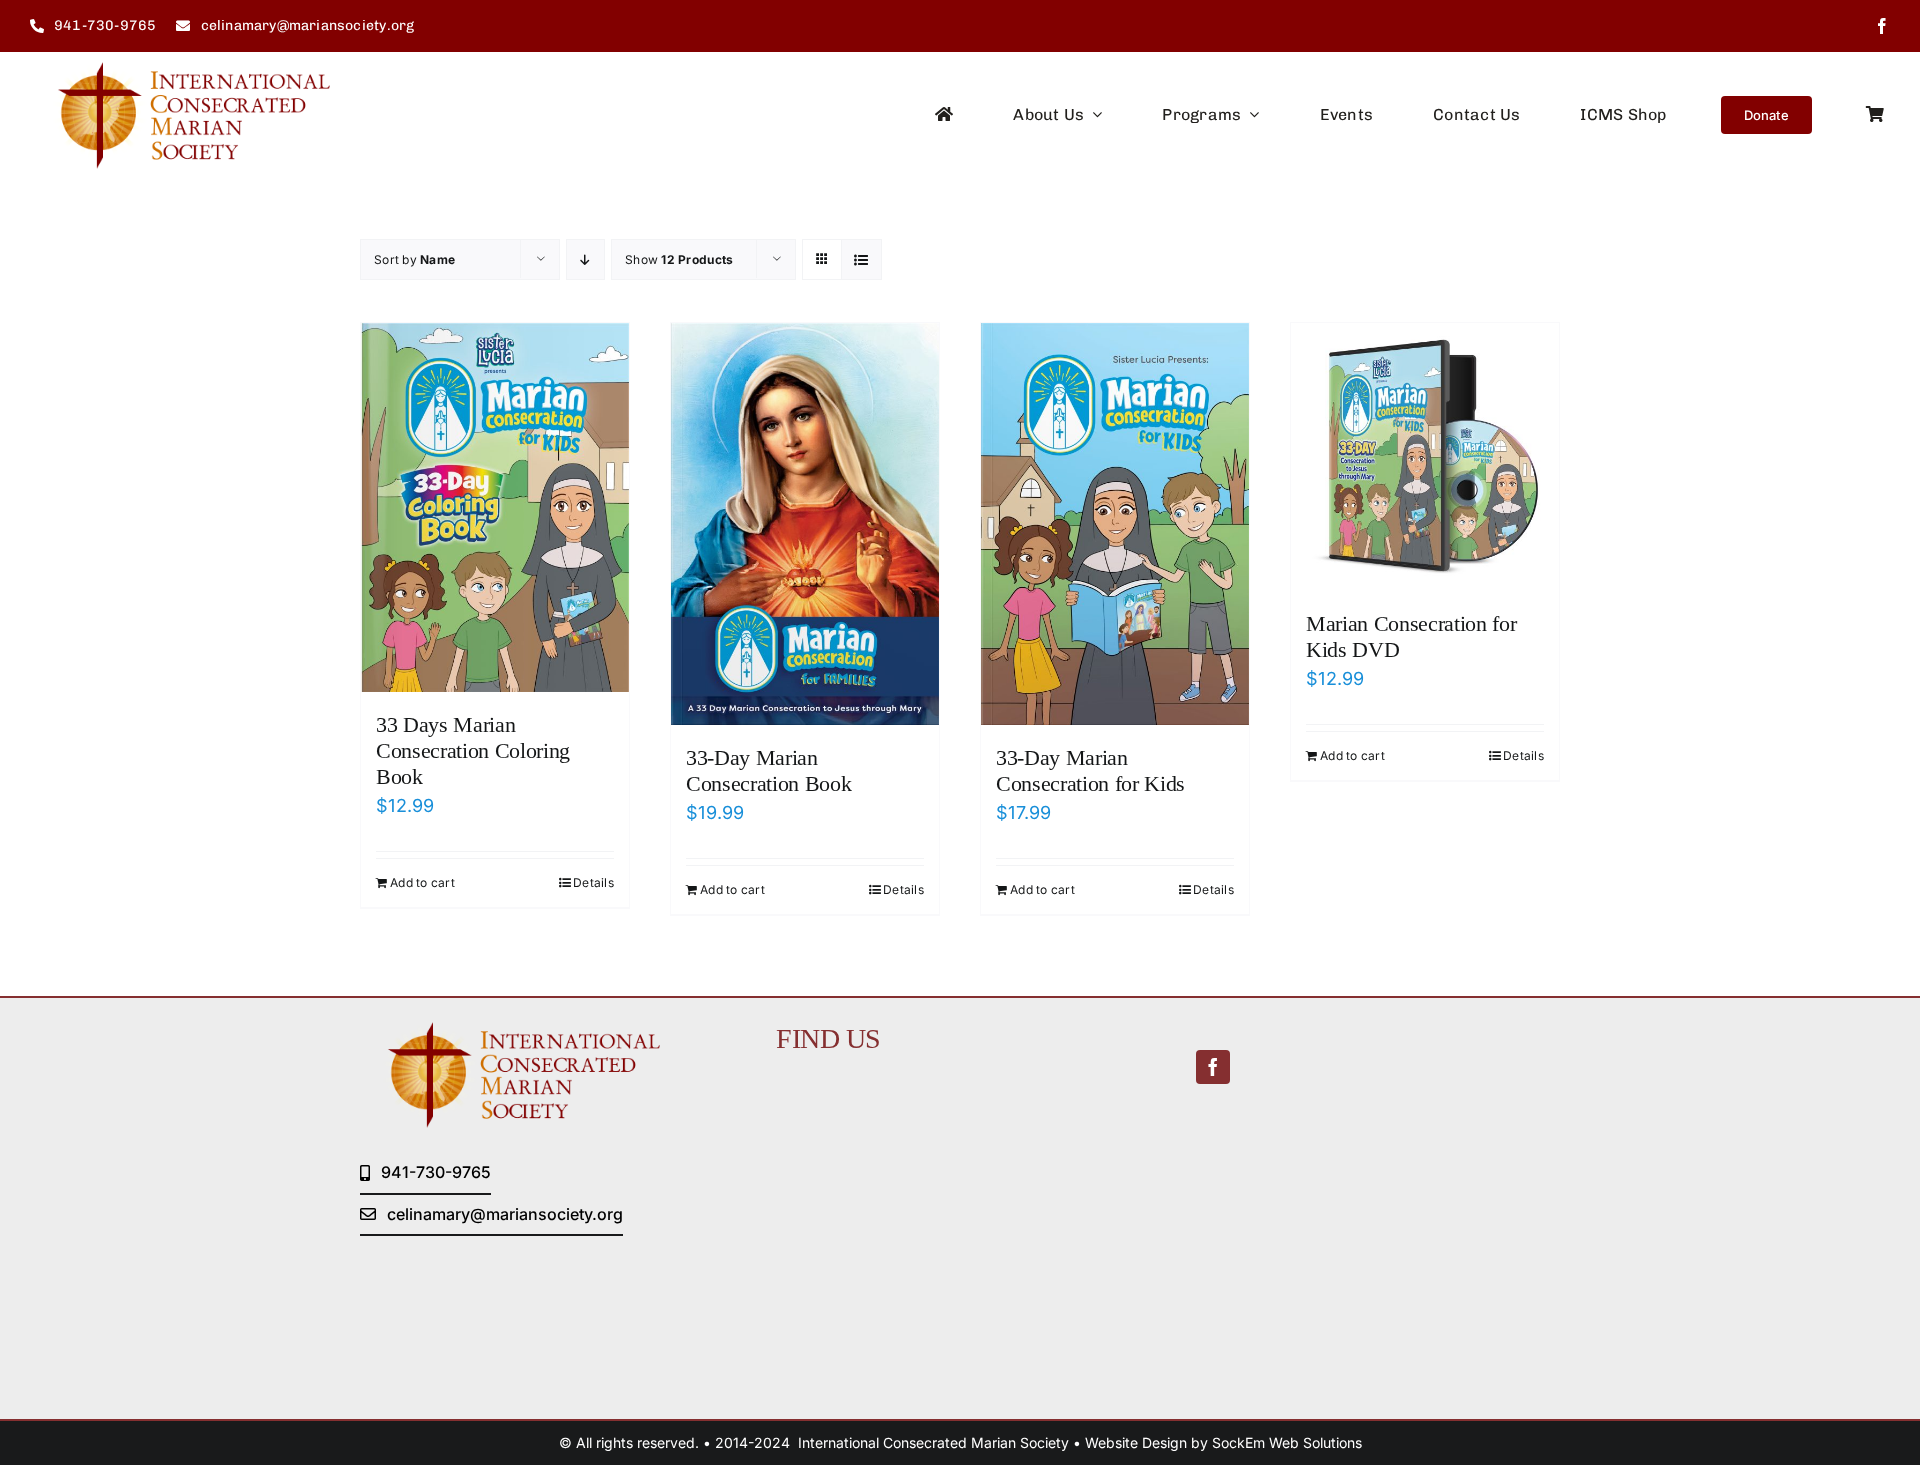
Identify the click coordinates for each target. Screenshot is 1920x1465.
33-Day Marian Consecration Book (768, 770)
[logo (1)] (180, 70)
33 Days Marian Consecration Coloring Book (473, 751)
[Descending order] (585, 259)
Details (593, 882)
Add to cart (422, 882)
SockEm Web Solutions (1287, 1442)
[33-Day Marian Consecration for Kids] (1115, 524)
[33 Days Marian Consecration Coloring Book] (495, 507)
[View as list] (861, 259)
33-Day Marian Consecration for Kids (1090, 770)
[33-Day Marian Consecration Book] (805, 524)
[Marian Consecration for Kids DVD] (1425, 457)
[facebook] (1882, 26)
